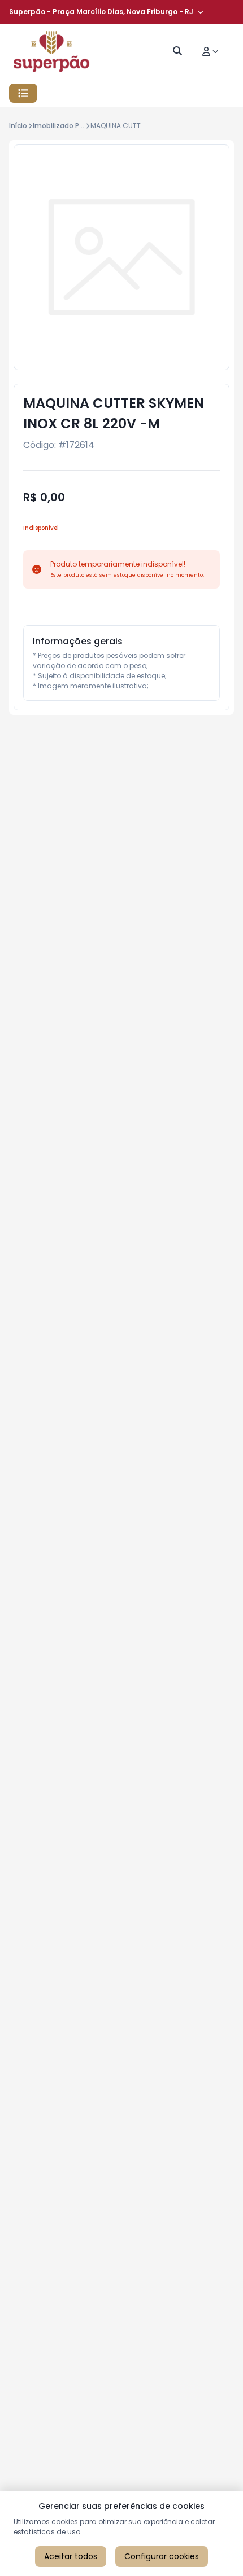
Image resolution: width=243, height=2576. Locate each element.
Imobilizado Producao (70, 126)
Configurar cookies (162, 2556)
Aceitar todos (71, 2556)
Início (18, 126)
